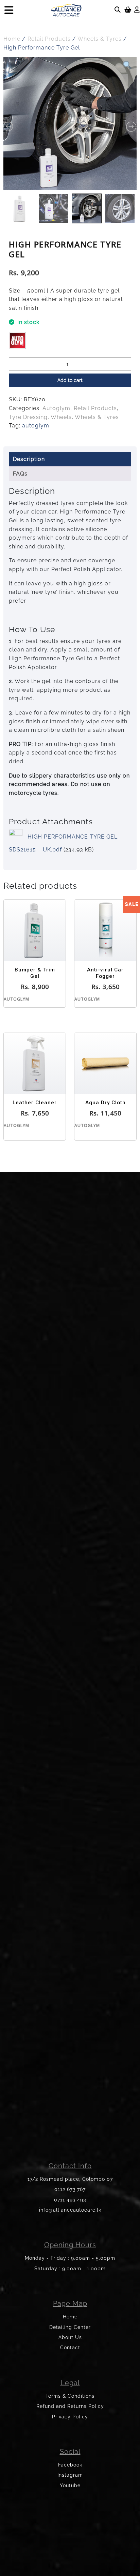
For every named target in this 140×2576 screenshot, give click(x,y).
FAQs (20, 474)
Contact (70, 2348)
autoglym (36, 426)
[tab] (70, 459)
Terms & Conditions (70, 2396)
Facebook (70, 2465)
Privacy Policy (70, 2417)
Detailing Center (70, 2327)
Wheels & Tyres (100, 39)
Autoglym (56, 408)
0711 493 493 (70, 2200)
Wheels (61, 417)
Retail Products (49, 39)
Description (29, 459)
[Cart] (128, 10)
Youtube (70, 2486)
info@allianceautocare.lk (70, 2210)
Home (12, 39)
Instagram (70, 2475)
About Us (70, 2337)
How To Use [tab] (32, 629)
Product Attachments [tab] (51, 821)
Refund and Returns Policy (70, 2406)
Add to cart (70, 380)
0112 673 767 (70, 2189)
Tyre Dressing (28, 417)
